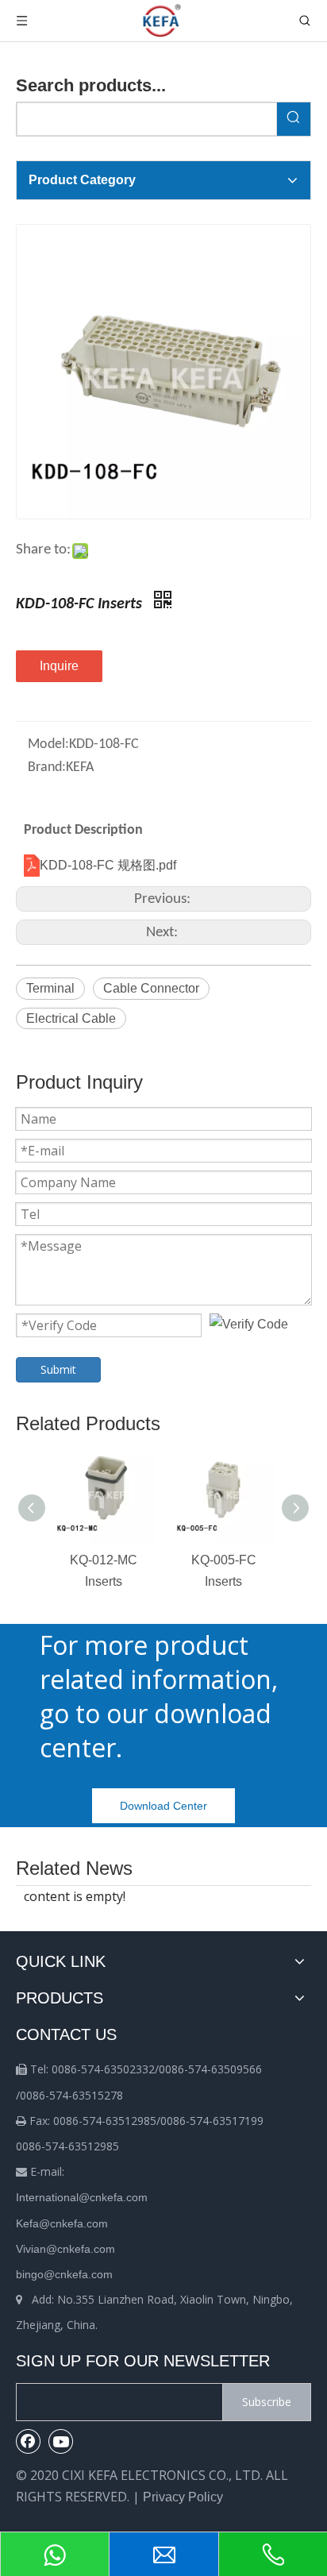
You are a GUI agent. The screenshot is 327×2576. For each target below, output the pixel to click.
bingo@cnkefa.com (64, 2274)
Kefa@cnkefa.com (62, 2223)
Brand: (47, 767)
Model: (48, 744)
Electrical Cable (71, 1018)
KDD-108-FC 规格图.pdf (108, 865)
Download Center (163, 1806)
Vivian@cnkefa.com (65, 2249)
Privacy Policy (183, 2497)
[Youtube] (61, 2441)
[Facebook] (29, 2441)
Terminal (50, 988)
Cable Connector (151, 988)
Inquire (59, 666)
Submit (58, 1369)
